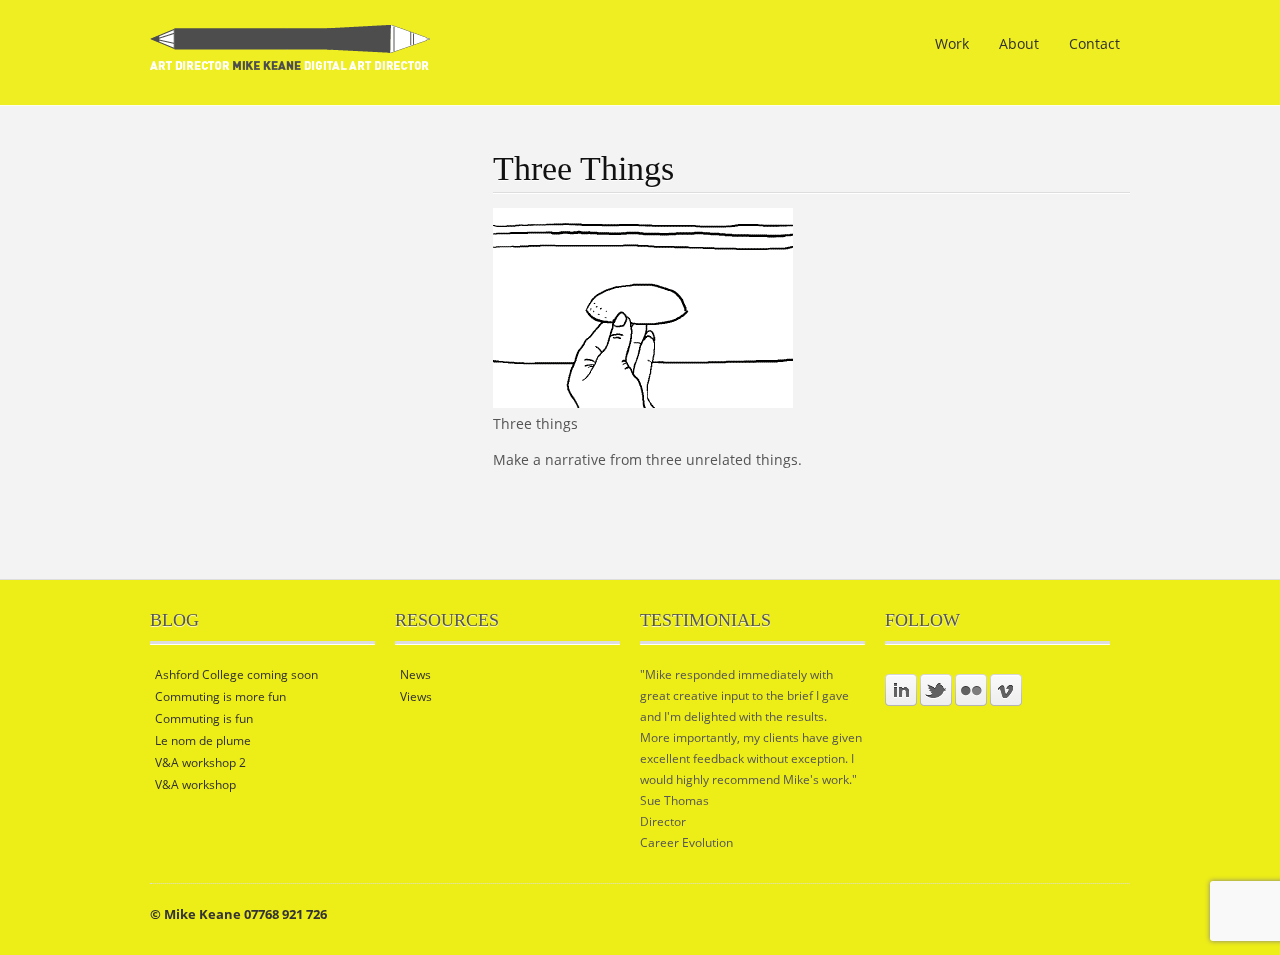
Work (952, 43)
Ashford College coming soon (236, 674)
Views (416, 696)
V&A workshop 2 (200, 762)
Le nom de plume (203, 740)
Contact (1094, 43)
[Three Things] (643, 402)
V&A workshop (195, 784)
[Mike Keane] (290, 57)
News (415, 674)
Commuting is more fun (220, 696)
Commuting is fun (204, 718)
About (1019, 43)
